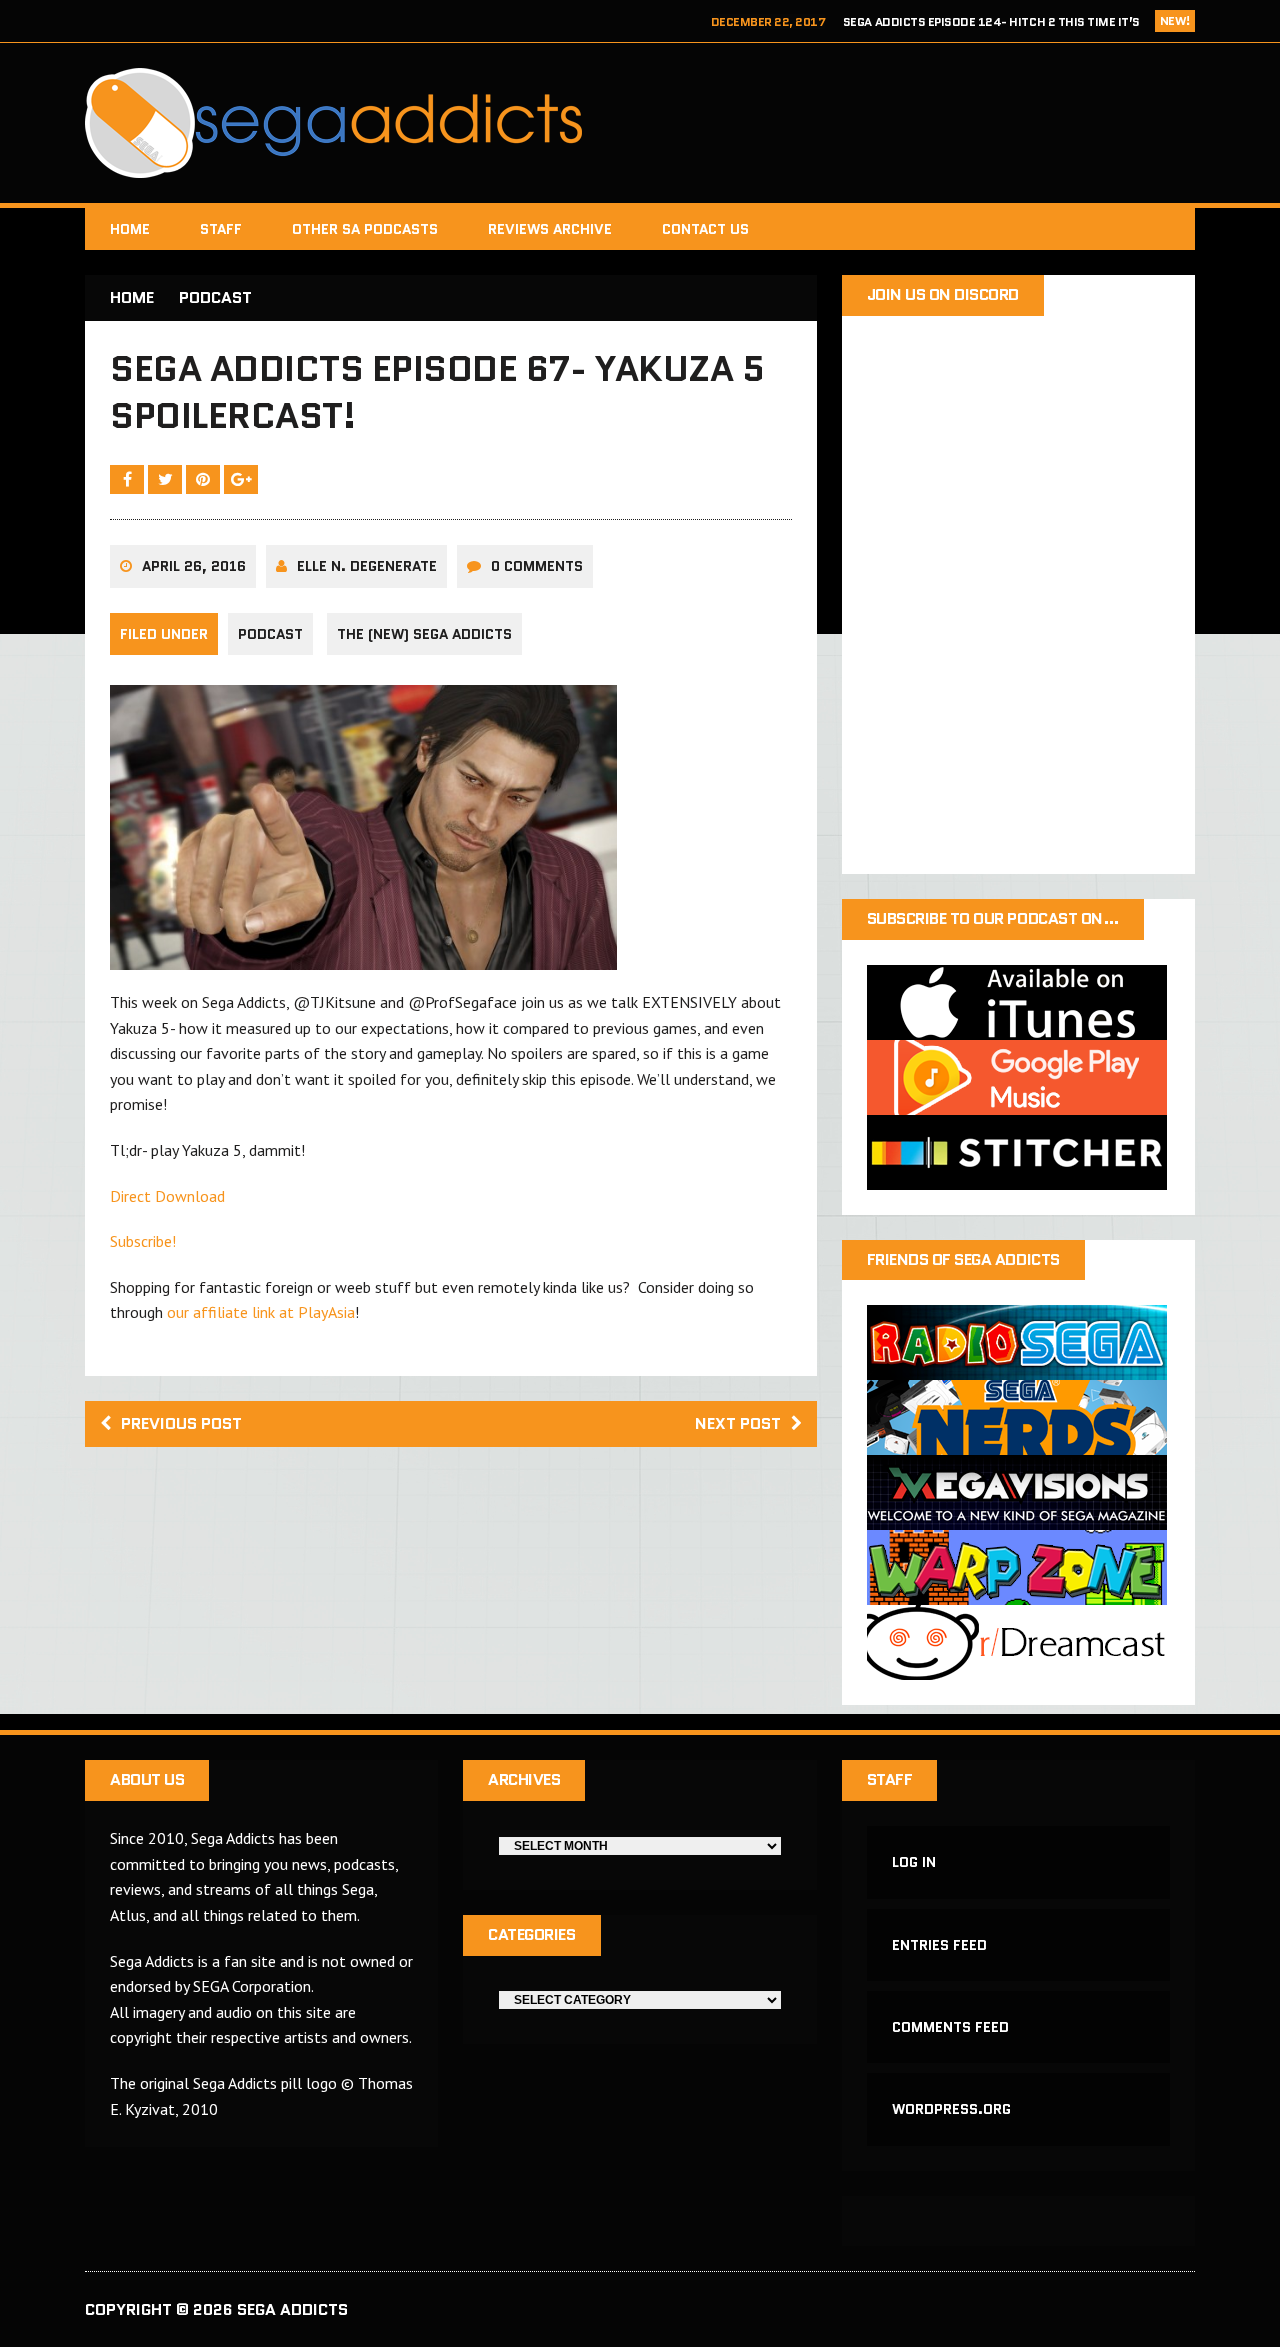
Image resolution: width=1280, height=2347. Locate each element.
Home (130, 229)
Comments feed (950, 2027)
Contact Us (705, 229)
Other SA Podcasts (365, 229)
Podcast (270, 634)
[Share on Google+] (241, 479)
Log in (914, 1862)
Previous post (181, 1423)
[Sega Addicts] (640, 123)
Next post (738, 1423)
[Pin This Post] (205, 479)
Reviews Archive (550, 229)
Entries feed (939, 1945)
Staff (221, 229)
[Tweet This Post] (167, 479)
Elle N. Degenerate (367, 566)
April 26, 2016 (194, 566)
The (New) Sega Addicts (424, 634)
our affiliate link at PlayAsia (261, 1312)
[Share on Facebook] (129, 479)
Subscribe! (143, 1241)
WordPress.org (951, 2109)
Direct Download (167, 1196)
